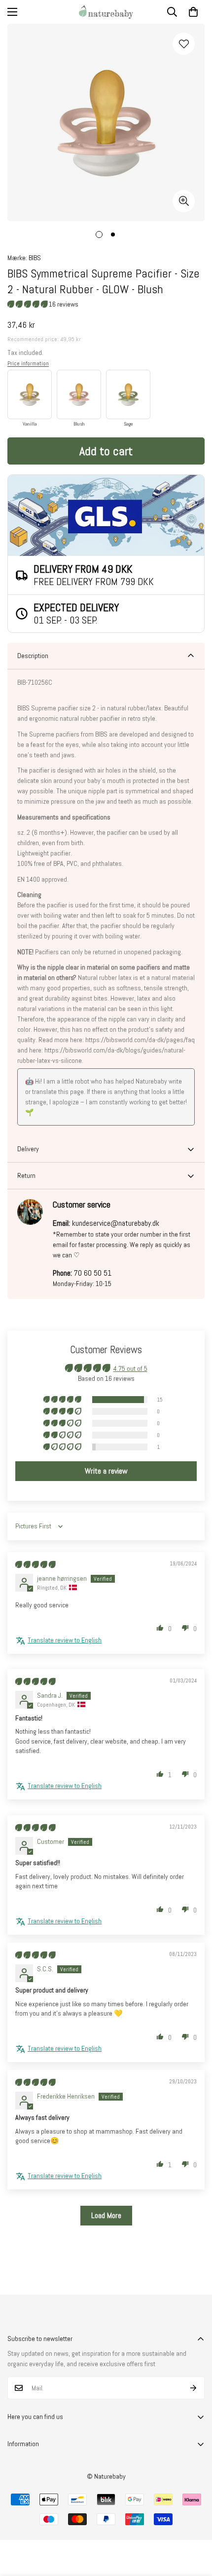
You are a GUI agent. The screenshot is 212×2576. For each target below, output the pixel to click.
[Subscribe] (194, 2388)
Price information (28, 363)
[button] (193, 12)
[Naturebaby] (106, 12)
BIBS (35, 258)
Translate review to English (65, 1640)
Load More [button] (106, 2215)
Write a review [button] (106, 1471)
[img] (35, 1564)
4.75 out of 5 (130, 1368)
